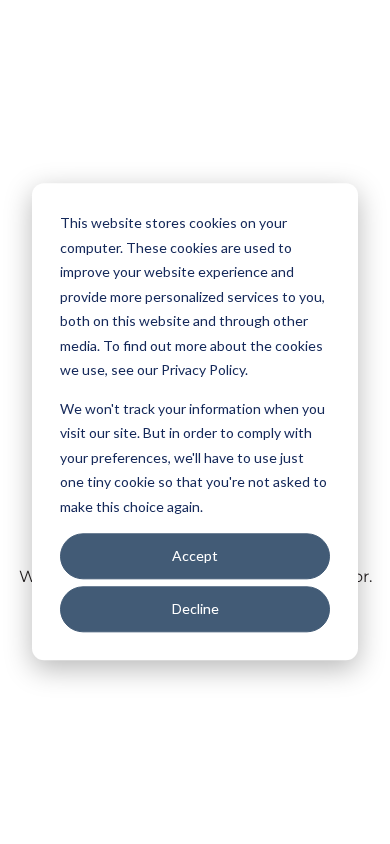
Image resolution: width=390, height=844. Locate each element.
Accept (195, 555)
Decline (195, 608)
